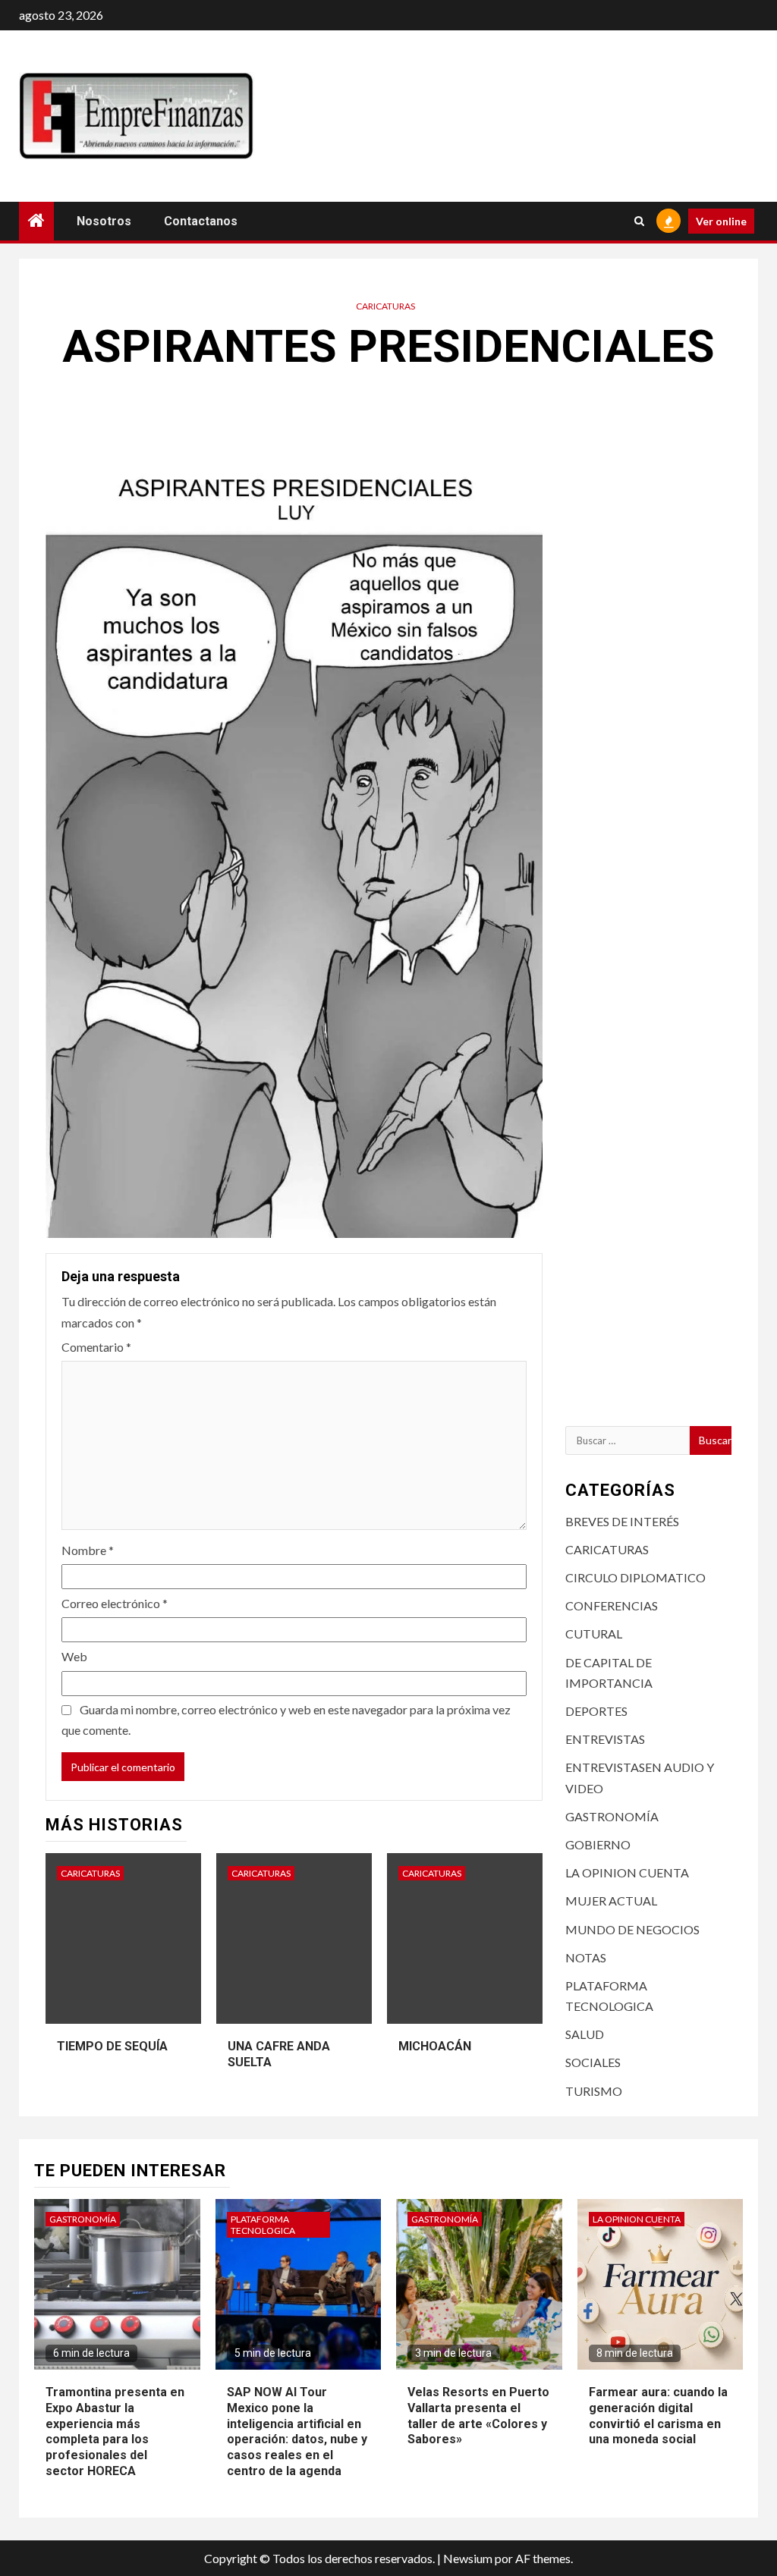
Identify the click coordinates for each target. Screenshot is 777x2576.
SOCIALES (593, 2062)
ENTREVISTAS (605, 1739)
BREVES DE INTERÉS (622, 1521)
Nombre (88, 1550)
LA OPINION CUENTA (627, 1872)
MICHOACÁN (435, 2046)
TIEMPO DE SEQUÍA (112, 2046)
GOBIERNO (598, 1844)
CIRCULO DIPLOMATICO (635, 1577)
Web (74, 1656)
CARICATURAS (385, 306)
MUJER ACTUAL (611, 1901)
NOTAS (586, 1957)
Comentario (96, 1347)
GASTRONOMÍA (612, 1816)
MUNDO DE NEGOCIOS (632, 1929)
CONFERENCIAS (612, 1605)
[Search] (639, 221)
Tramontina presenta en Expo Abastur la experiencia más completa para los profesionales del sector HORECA (115, 2431)
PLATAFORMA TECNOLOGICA (263, 2225)
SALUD (585, 2034)
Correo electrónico (115, 1603)
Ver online (721, 221)
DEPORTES (596, 1711)
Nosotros (104, 221)
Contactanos (201, 221)
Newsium (468, 2558)
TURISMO (594, 2091)
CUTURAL (594, 1634)
